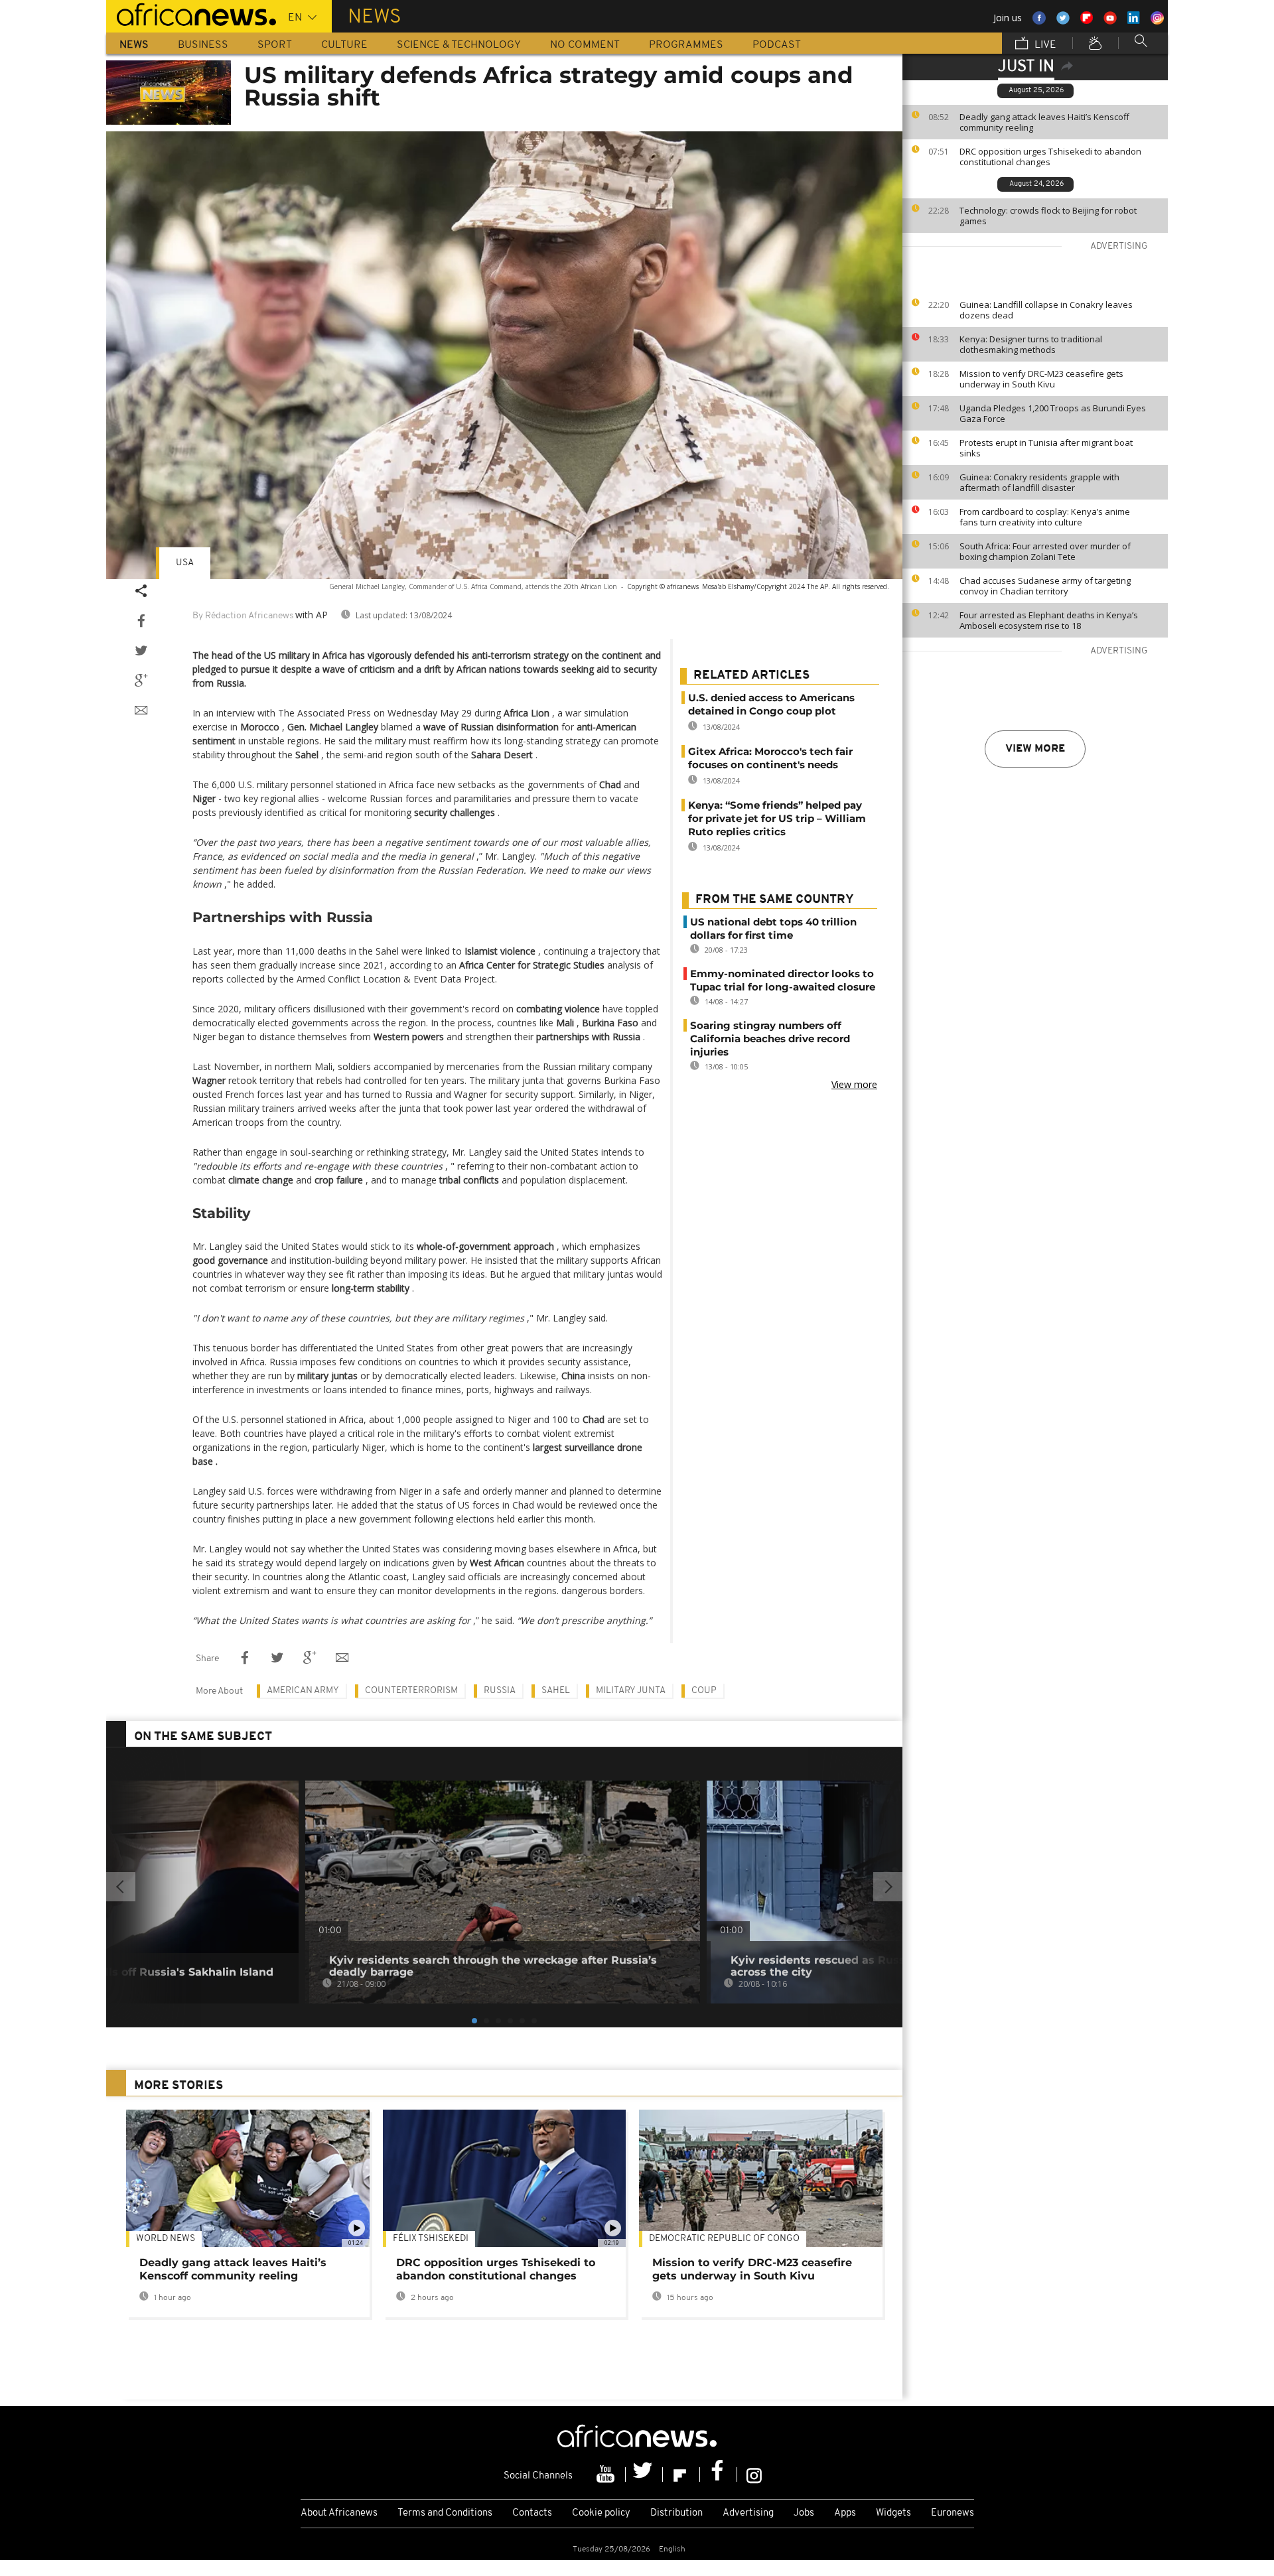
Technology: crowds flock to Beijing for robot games (1048, 216)
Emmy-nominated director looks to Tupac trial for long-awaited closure (783, 980)
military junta (631, 1691)
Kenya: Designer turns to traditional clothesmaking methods (1031, 344)
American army (303, 1691)
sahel (556, 1691)
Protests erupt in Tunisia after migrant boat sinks (1046, 448)
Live (1044, 45)
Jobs (804, 2513)
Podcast (777, 45)
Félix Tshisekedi (431, 2239)
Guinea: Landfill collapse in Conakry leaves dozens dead (1046, 310)
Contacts (532, 2513)
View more (1035, 749)
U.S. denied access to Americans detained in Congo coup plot (771, 704)
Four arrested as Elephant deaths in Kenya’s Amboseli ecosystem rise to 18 (1049, 620)
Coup (704, 1691)
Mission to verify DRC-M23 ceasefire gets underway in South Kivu (1041, 379)
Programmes (686, 45)
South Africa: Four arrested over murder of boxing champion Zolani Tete (1045, 551)
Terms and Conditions (445, 2513)
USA (185, 563)
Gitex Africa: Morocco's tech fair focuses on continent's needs (770, 758)
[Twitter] (644, 2474)
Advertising (748, 2513)
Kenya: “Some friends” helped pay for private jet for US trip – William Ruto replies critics (777, 818)
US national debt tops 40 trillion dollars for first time (773, 928)
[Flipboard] (681, 2474)
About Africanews (339, 2513)
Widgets (893, 2513)
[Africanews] (191, 13)
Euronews (953, 2513)
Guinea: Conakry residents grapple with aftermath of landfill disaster (1039, 482)
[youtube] (607, 2474)
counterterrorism (411, 1691)
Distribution (676, 2513)
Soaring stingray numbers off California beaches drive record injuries (770, 1039)
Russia (500, 1691)
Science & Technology (459, 45)
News (134, 45)
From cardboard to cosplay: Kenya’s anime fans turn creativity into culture (1045, 517)
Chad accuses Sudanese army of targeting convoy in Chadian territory (1045, 586)
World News (166, 2239)
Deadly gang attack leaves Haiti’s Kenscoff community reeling (1044, 122)
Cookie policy (601, 2513)
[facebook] (719, 2474)
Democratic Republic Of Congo (724, 2239)
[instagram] (754, 2474)
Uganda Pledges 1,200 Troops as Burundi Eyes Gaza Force (1053, 413)
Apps (845, 2513)
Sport (275, 45)
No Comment (585, 45)
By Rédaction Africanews (243, 616)
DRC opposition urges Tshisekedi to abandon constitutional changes (1050, 157)
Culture (344, 45)
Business (203, 45)
